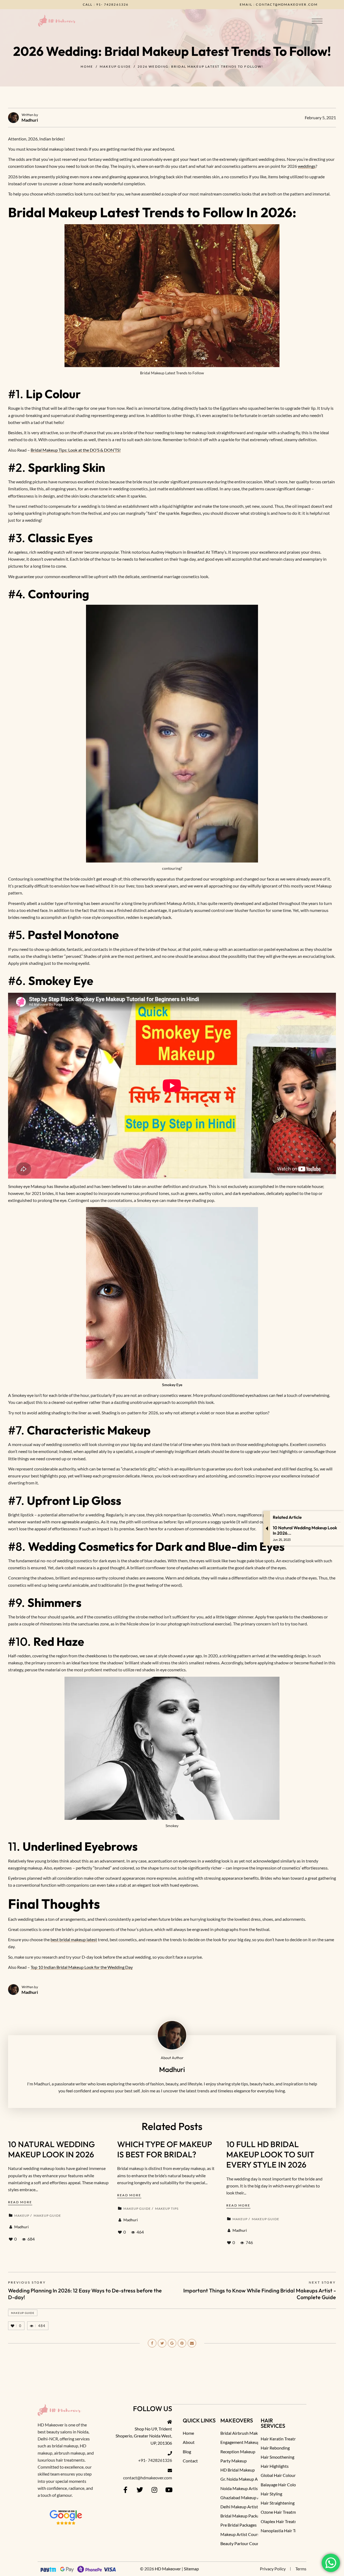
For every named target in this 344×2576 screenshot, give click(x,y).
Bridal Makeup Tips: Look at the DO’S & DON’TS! (76, 450)
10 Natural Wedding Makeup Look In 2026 (51, 2149)
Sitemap (191, 2569)
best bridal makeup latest (74, 1939)
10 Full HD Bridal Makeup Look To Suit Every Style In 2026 (270, 2155)
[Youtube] (169, 2490)
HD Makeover (168, 2569)
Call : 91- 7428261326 (162, 4)
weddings (307, 166)
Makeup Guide (115, 66)
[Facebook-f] (125, 2490)
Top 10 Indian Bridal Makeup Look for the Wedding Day (82, 1967)
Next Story (322, 2282)
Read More (20, 2202)
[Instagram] (154, 2490)
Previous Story (27, 2282)
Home (87, 66)
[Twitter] (140, 2490)
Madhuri (30, 120)
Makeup (22, 2215)
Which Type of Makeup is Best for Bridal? (164, 2149)
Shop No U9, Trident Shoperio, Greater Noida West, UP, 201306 (144, 2436)
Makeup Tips (167, 2209)
